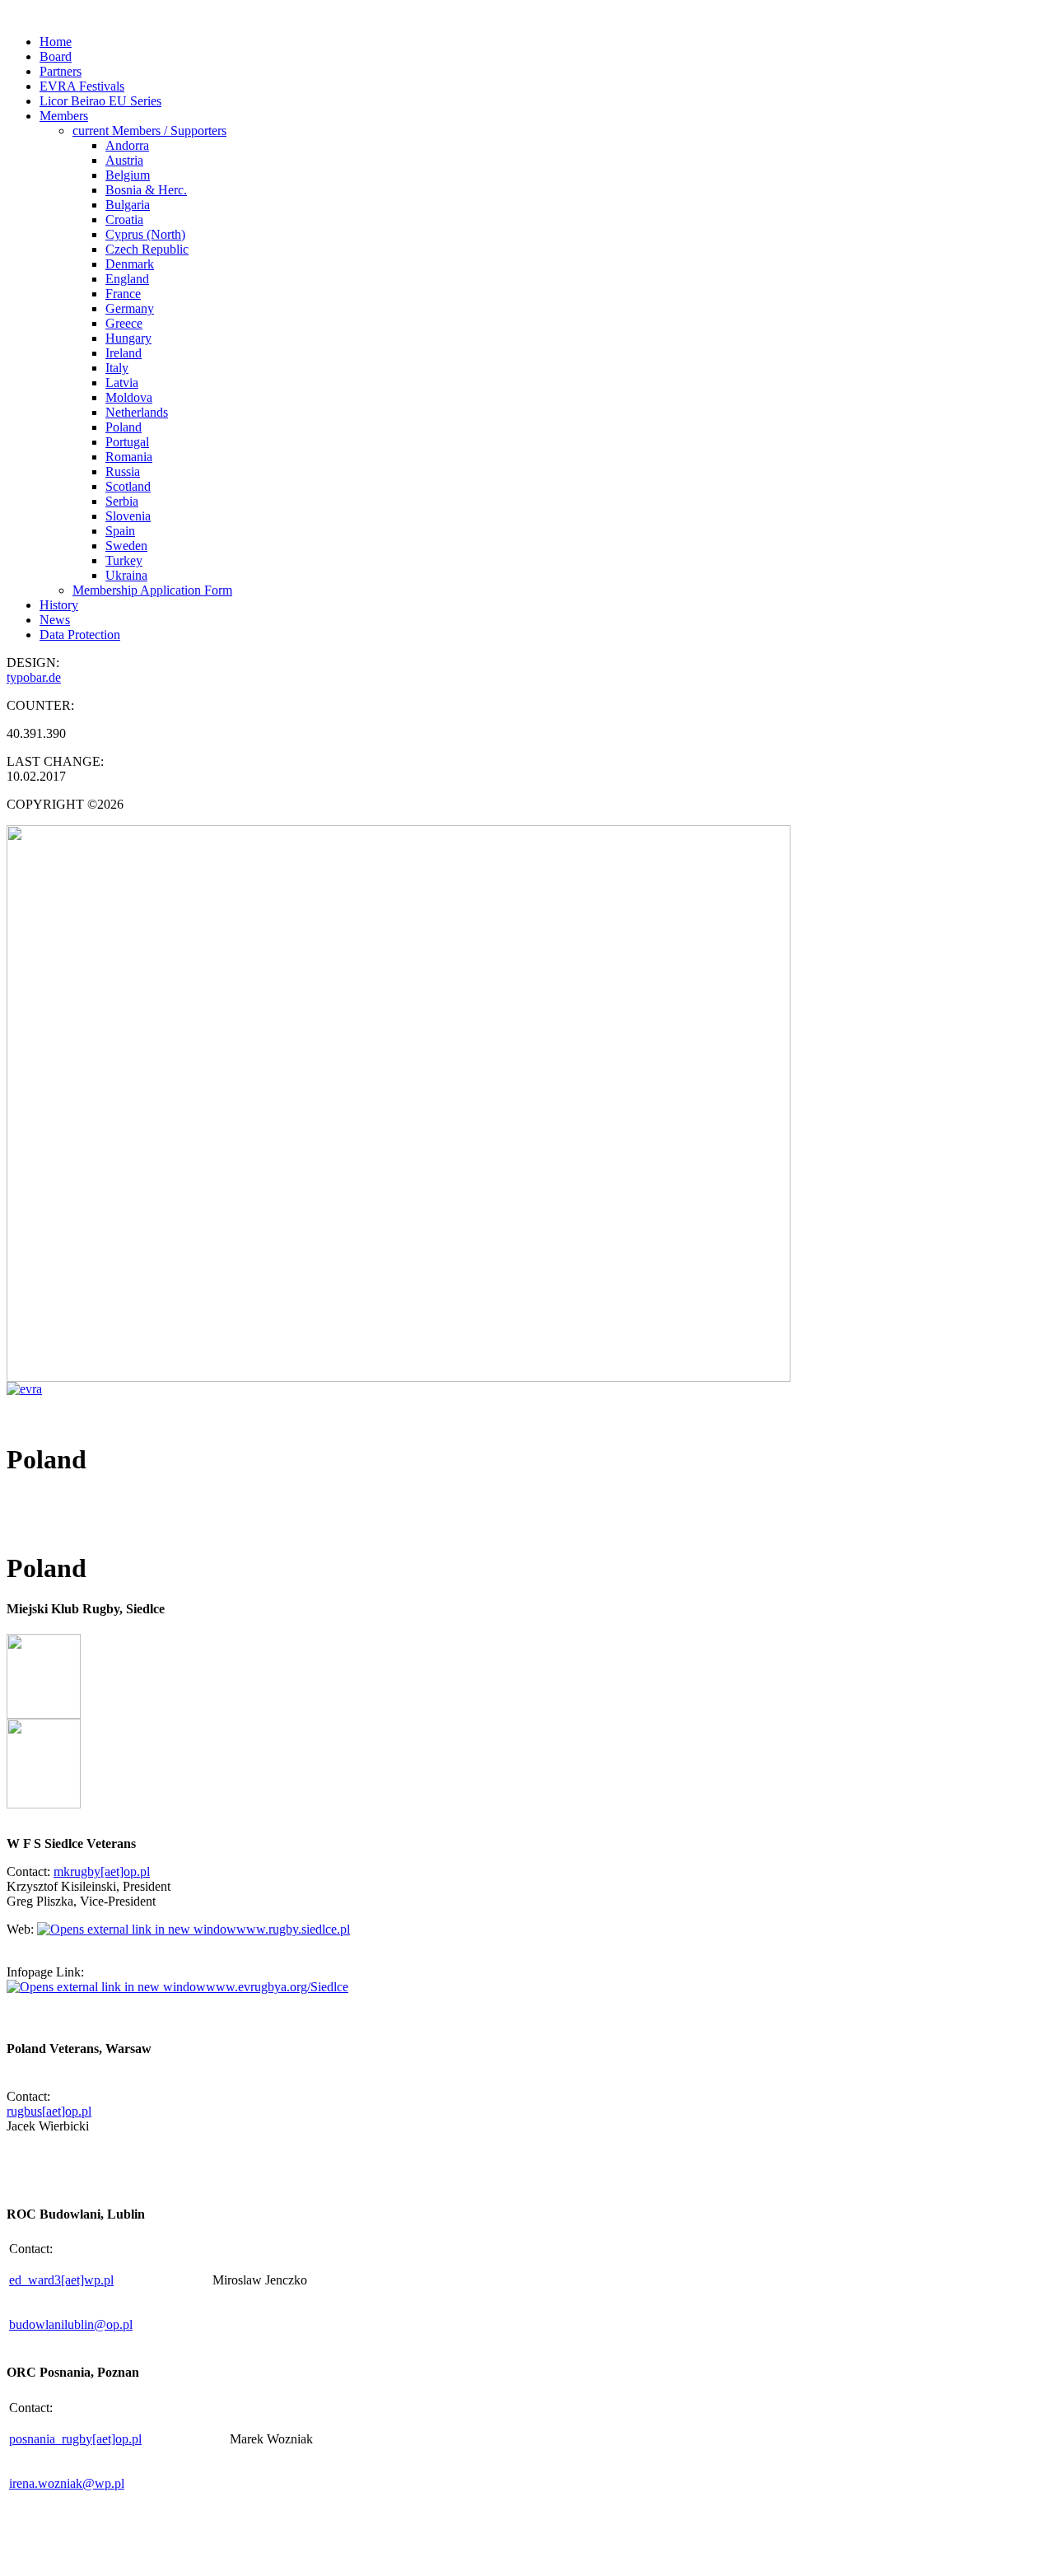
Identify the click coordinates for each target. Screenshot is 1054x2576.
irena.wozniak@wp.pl (67, 2483)
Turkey (124, 560)
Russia (123, 471)
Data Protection (80, 635)
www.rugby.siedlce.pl (293, 1929)
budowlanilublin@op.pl (71, 2324)
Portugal (127, 442)
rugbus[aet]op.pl (49, 2111)
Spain (120, 531)
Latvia (122, 383)
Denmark (130, 264)
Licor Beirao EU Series (100, 101)
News (55, 620)
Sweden (126, 546)
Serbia (122, 501)
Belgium (128, 175)
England (127, 279)
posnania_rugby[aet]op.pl (75, 2439)
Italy (117, 368)
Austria (124, 160)
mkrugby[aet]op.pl (102, 1871)
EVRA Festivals (82, 86)
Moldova (129, 397)
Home (56, 42)
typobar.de (34, 677)
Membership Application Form (152, 590)
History (59, 605)
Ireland (124, 353)
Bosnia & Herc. (146, 190)
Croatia (124, 219)
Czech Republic (147, 249)
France (123, 294)
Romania (129, 457)
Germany (130, 308)
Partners (61, 71)
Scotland (128, 486)
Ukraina (126, 575)
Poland (124, 427)
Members (64, 116)
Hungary (128, 338)
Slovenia (128, 516)
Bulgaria (128, 205)
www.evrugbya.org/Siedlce (277, 1987)
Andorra (127, 145)
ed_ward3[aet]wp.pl (61, 2280)
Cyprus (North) (145, 234)
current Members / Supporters (149, 131)
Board (56, 56)
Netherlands (137, 412)
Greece (124, 323)
